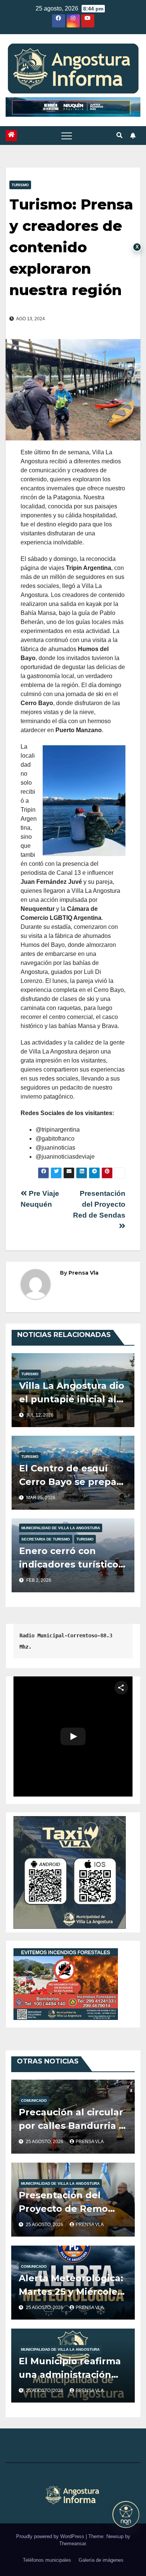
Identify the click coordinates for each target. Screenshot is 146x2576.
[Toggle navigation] (67, 136)
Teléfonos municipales (47, 2560)
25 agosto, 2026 (45, 2142)
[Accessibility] (126, 2514)
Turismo (20, 185)
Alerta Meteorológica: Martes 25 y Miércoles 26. (71, 2292)
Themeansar (72, 2544)
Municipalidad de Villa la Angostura (61, 1528)
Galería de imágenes (101, 2560)
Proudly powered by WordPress (51, 2536)
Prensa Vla (83, 1273)
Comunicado (34, 2100)
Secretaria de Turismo (46, 1539)
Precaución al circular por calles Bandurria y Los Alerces (71, 2126)
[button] (119, 135)
